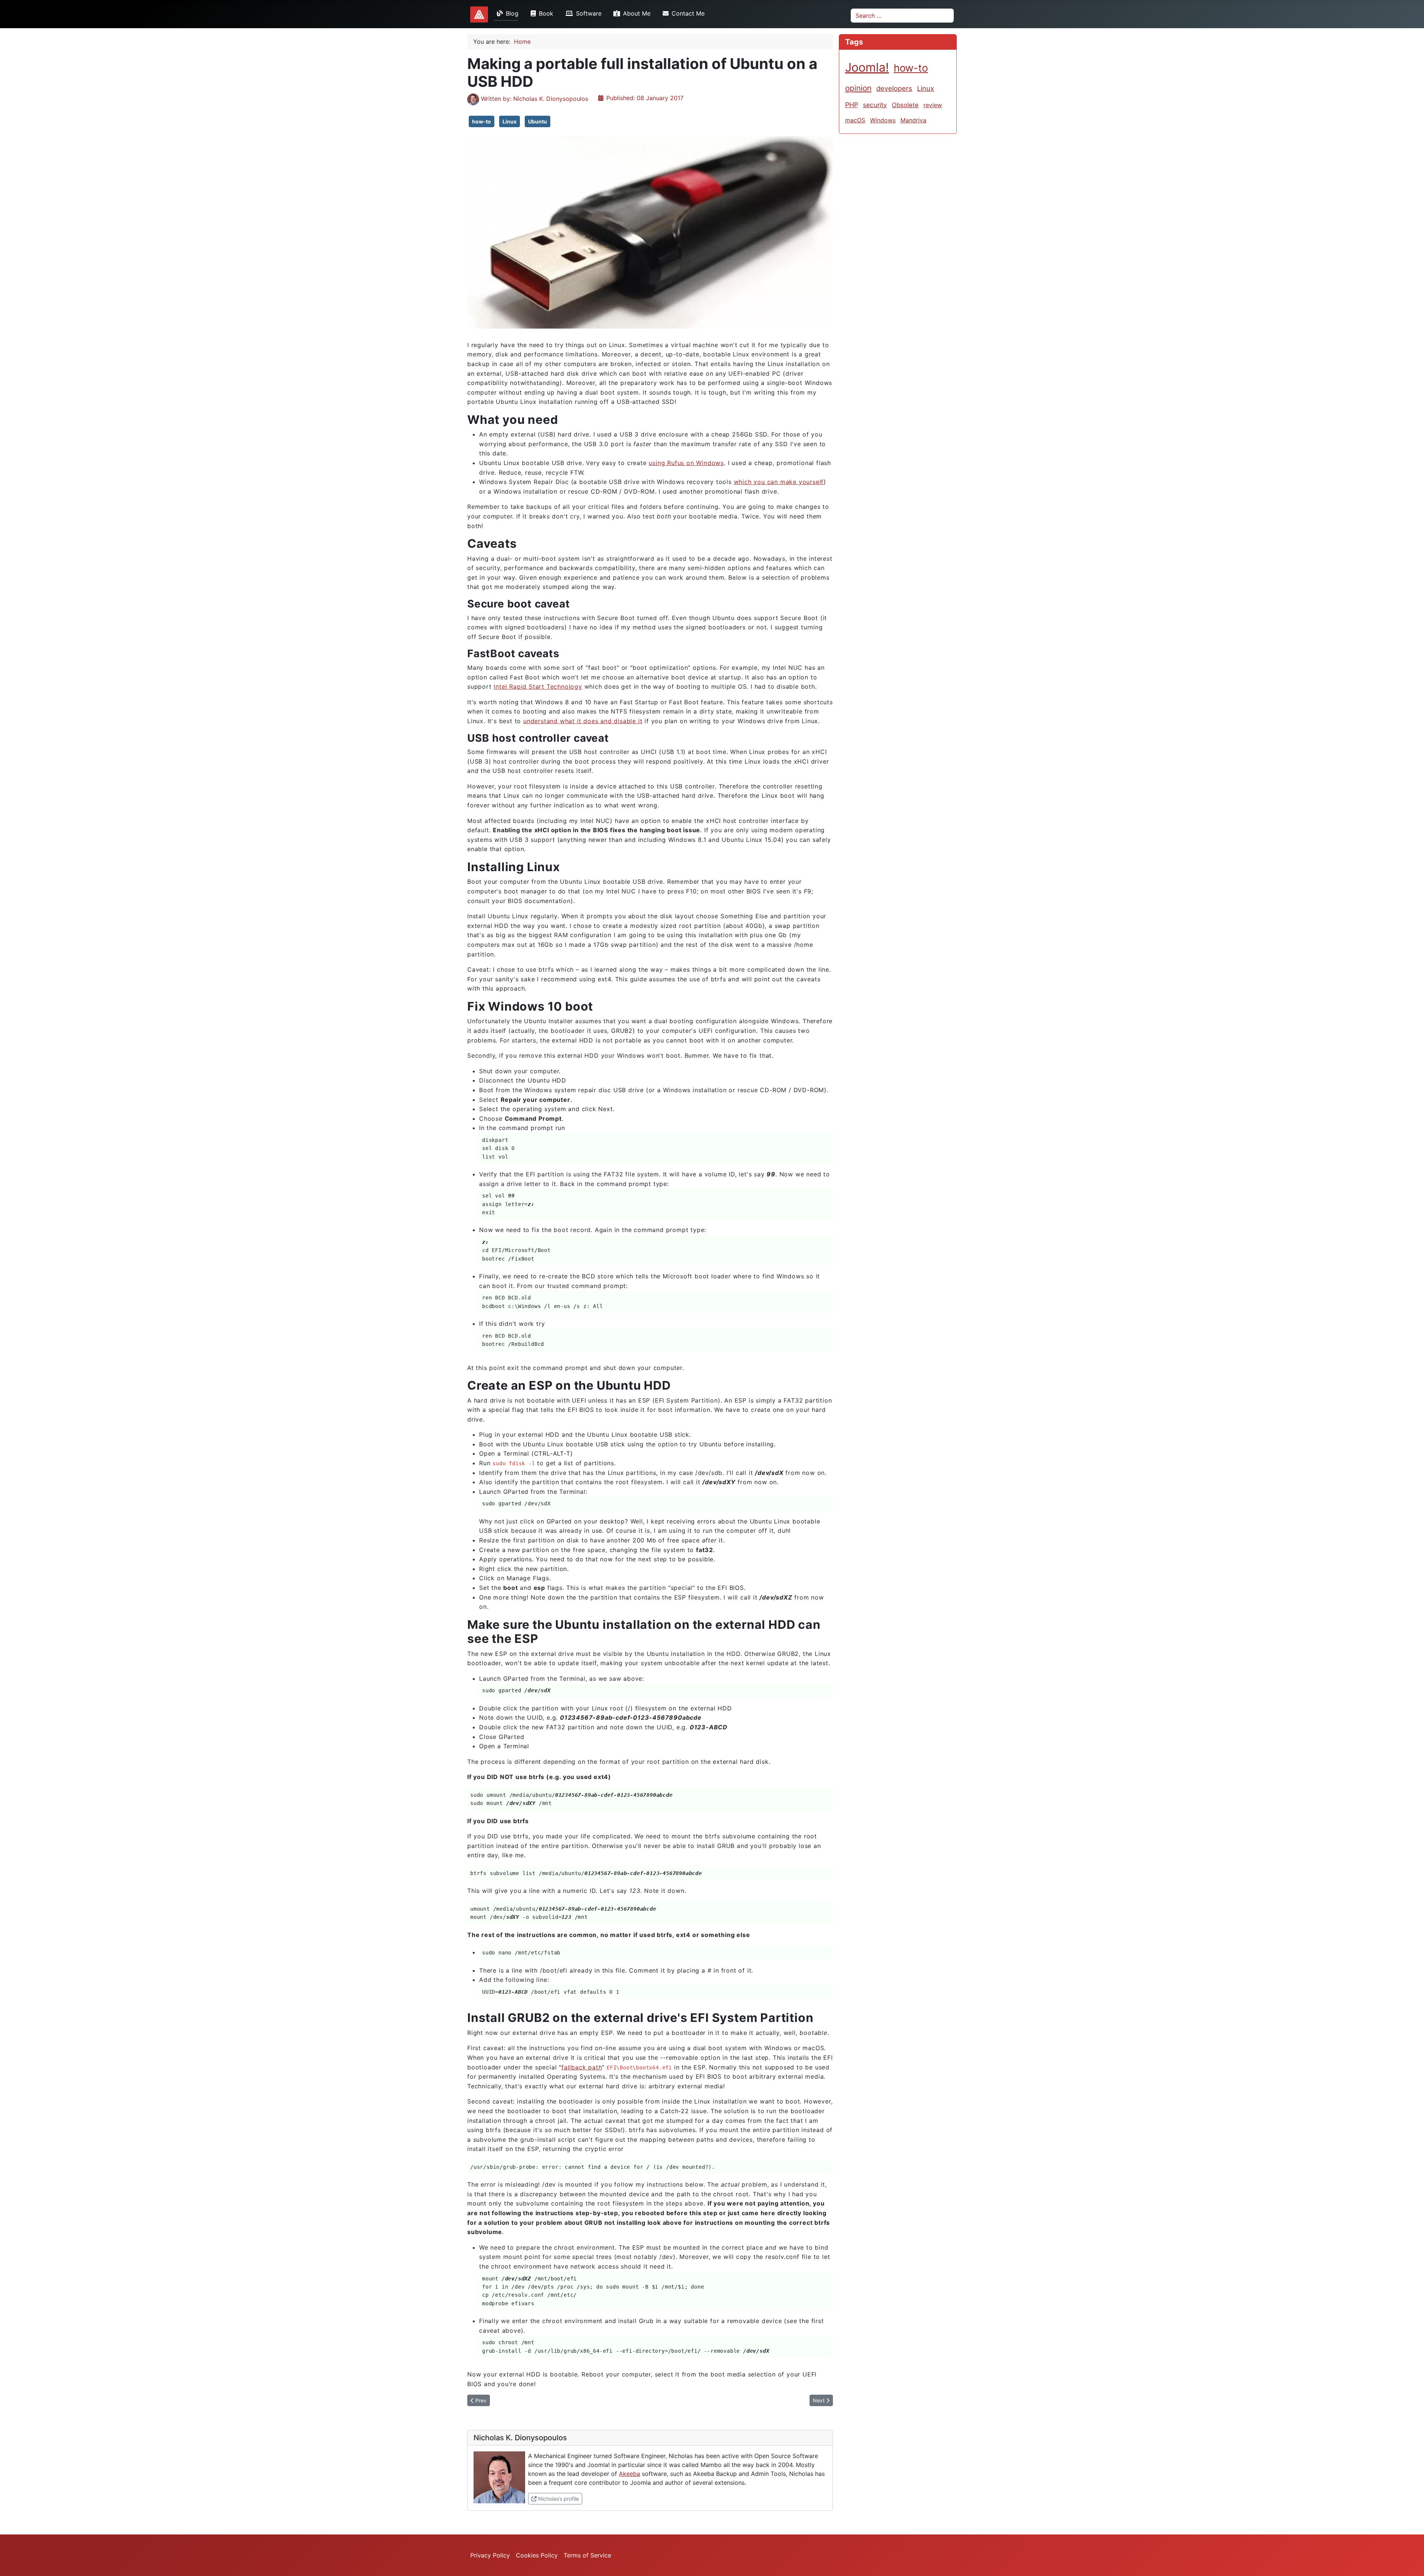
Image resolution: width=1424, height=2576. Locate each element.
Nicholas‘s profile (559, 2498)
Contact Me (688, 13)
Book (546, 13)
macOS (855, 120)
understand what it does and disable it (583, 721)
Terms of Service (587, 2555)
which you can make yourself (779, 482)
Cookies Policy (537, 2555)
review (933, 105)
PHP (852, 105)
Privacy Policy (490, 2555)
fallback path (582, 2067)
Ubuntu (538, 121)
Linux (510, 121)
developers (894, 88)
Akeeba (629, 2474)
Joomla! (867, 67)
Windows (883, 120)
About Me (637, 13)
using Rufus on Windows (686, 463)
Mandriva (913, 120)
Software (589, 13)
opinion (858, 88)
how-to (482, 121)
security (875, 105)
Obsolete (905, 105)
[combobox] (902, 16)
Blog (512, 13)
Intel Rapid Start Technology (538, 686)
